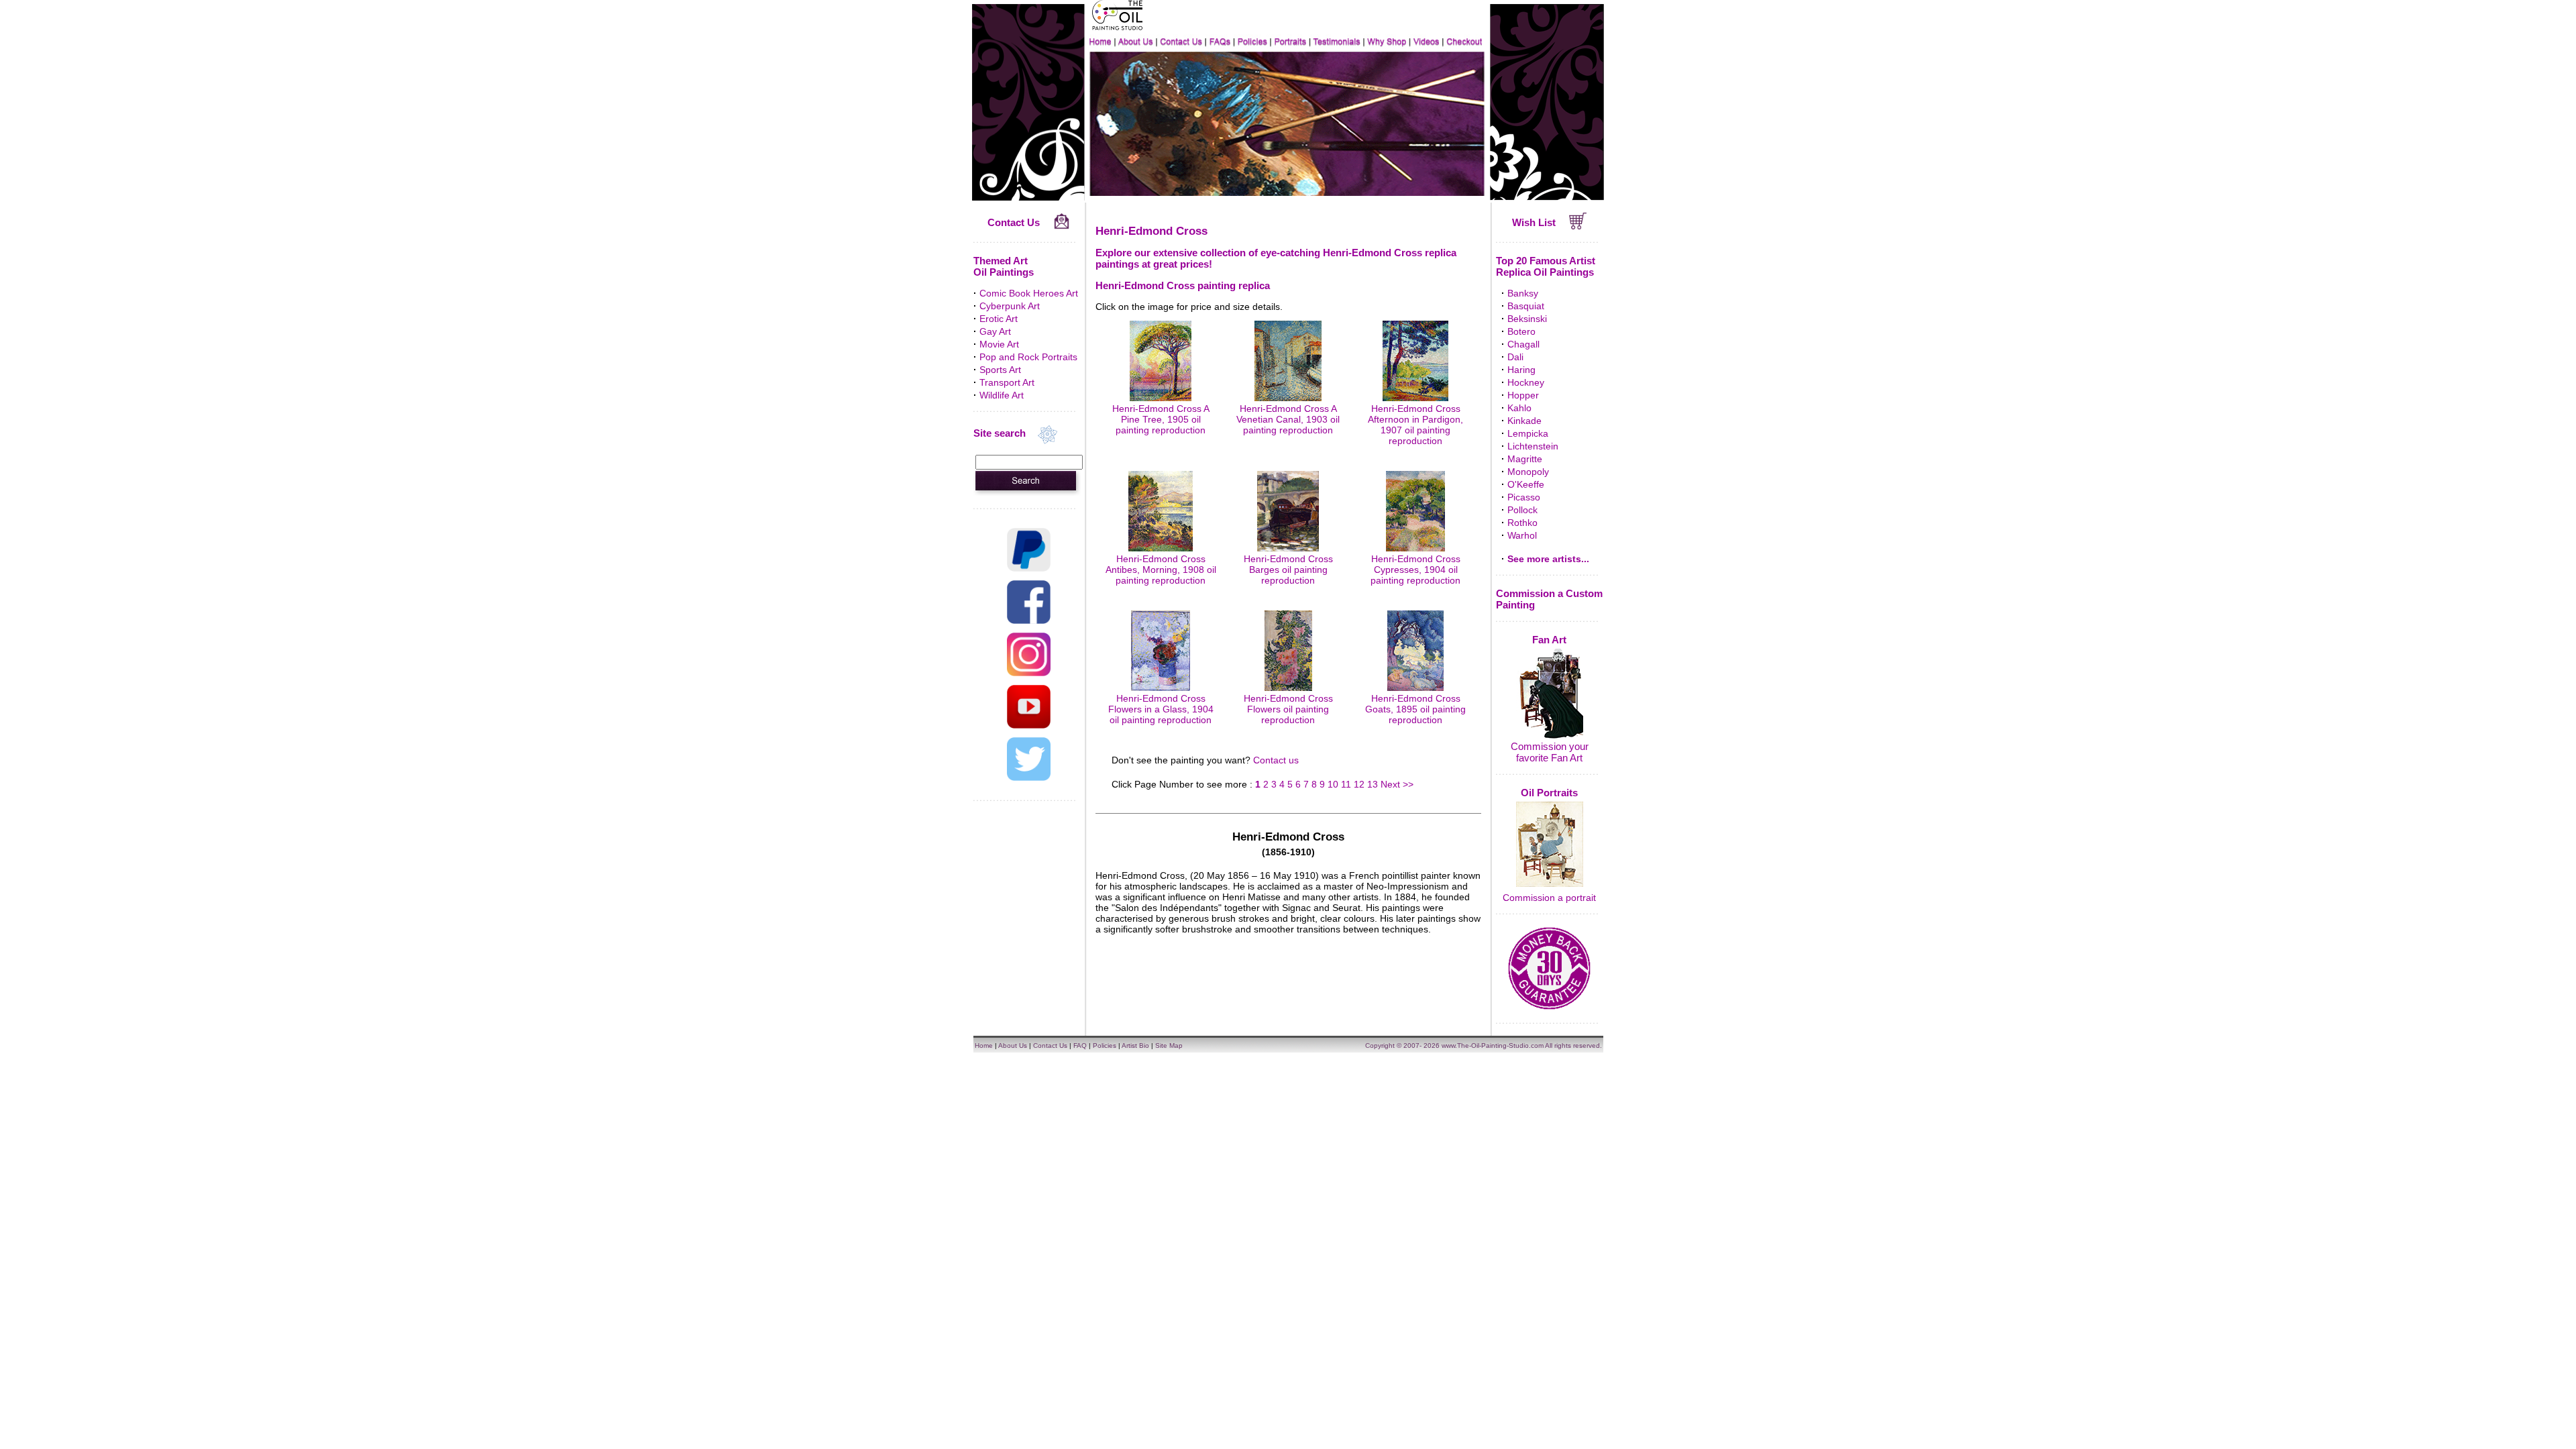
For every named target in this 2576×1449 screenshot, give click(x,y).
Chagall (1523, 344)
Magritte (1525, 459)
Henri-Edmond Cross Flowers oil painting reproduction (1288, 709)
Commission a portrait (1549, 898)
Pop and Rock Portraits (1028, 357)
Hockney (1526, 382)
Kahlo (1519, 408)
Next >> (1397, 784)
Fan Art (1549, 640)
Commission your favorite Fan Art (1550, 752)
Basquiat (1526, 306)
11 (1346, 784)
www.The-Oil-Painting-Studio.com (1493, 1045)
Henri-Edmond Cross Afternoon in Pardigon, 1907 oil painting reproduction (1415, 425)
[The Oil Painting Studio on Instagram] (1029, 673)
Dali (1515, 357)
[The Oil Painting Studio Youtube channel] (1029, 725)
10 (1333, 784)
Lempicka (1528, 433)
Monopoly (1528, 472)
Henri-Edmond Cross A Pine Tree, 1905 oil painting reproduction (1161, 419)
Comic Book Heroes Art (1029, 293)
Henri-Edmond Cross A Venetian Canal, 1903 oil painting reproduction (1288, 419)
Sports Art (1000, 370)
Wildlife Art (1002, 395)
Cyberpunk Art (1010, 306)
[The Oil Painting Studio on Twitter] (1029, 777)
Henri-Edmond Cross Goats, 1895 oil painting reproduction (1415, 709)
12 (1359, 784)
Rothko (1522, 523)
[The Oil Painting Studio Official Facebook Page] (1029, 621)
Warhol (1522, 535)
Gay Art (995, 331)
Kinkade (1524, 421)
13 (1373, 784)
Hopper (1523, 395)
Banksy (1523, 293)
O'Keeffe (1526, 484)
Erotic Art (999, 319)
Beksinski (1527, 319)
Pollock (1522, 510)
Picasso (1524, 497)
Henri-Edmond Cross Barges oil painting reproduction (1288, 570)
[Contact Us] (1062, 226)
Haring (1521, 370)
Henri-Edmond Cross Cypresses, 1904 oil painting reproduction (1415, 570)
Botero (1521, 331)
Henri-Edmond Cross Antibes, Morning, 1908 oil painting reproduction (1161, 570)
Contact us (1276, 760)
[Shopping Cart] (1578, 226)
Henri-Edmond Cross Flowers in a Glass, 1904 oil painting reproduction (1161, 709)
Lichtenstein (1533, 446)
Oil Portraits (1549, 793)
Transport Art (1007, 382)
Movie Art (999, 344)
